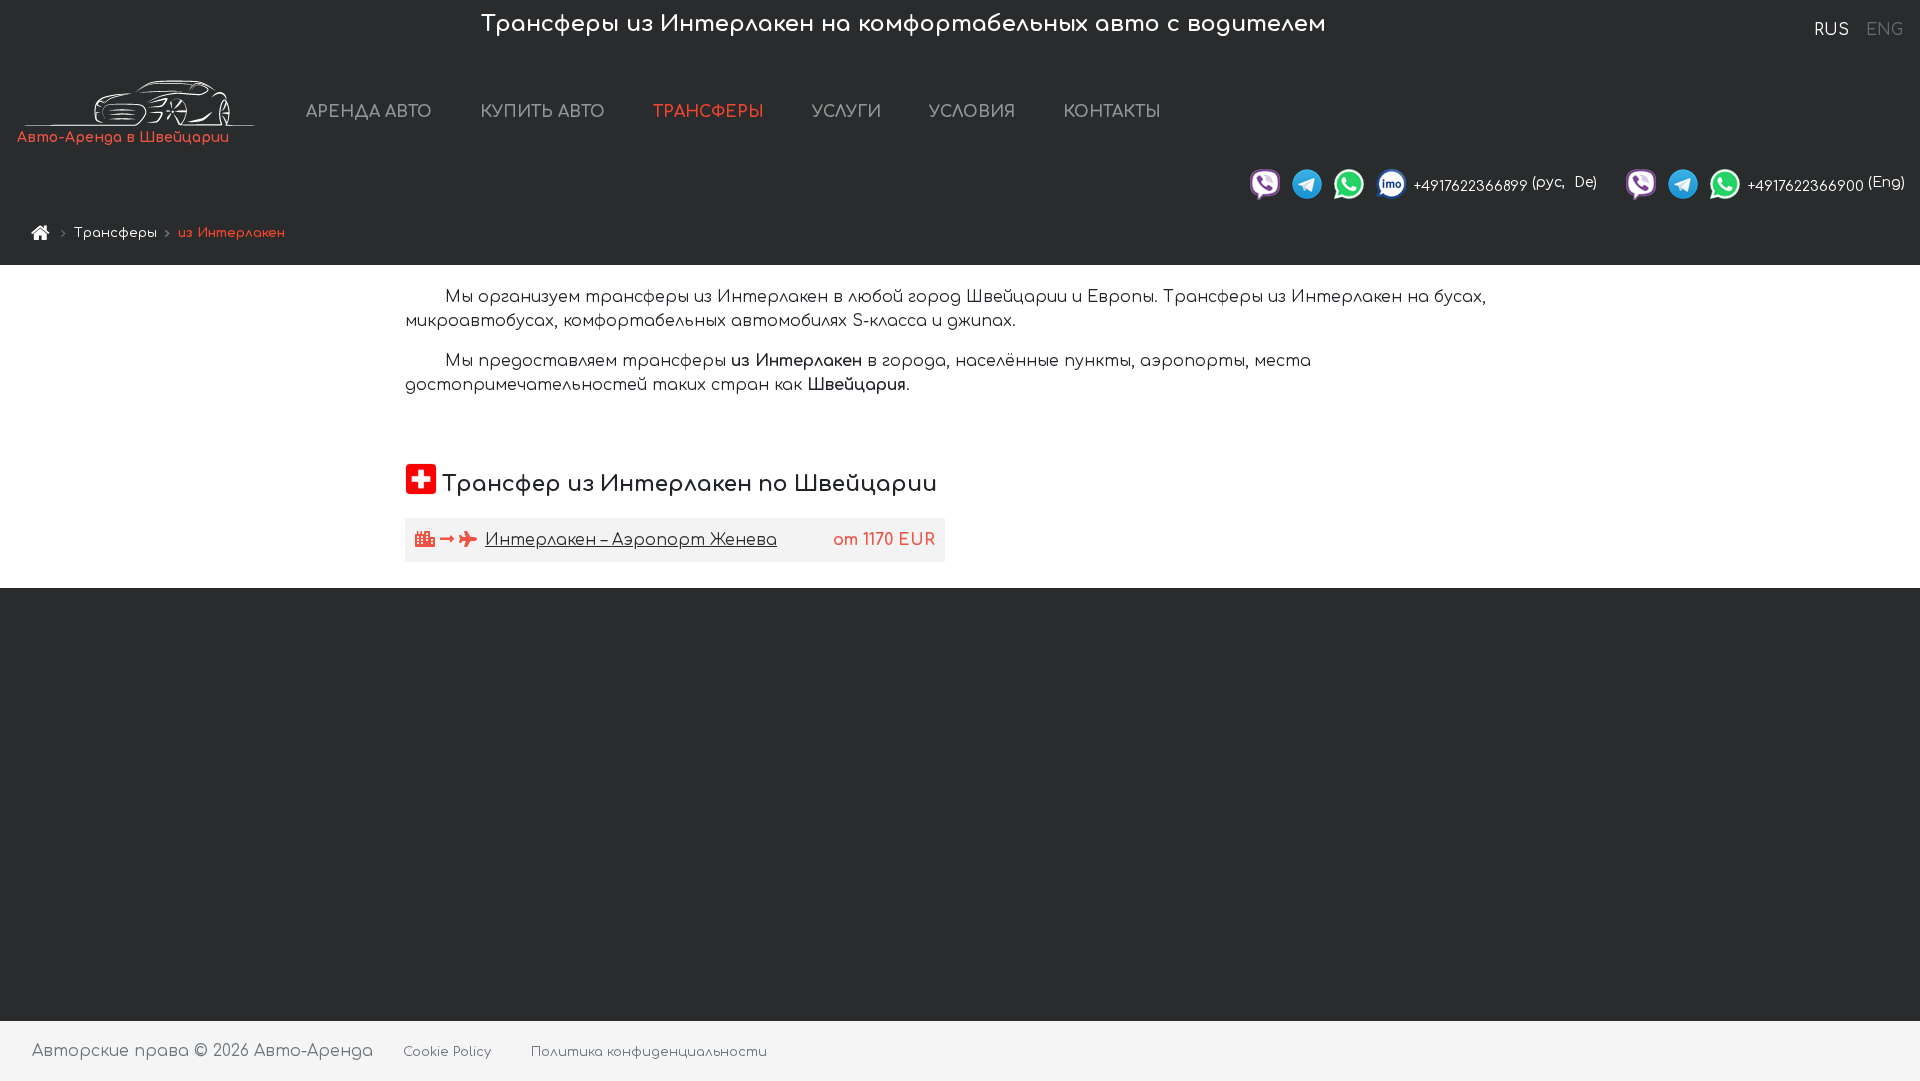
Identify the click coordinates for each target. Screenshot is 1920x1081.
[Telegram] (1307, 182)
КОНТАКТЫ (1112, 112)
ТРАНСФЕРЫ (708, 112)
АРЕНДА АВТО (369, 112)
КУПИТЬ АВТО (542, 112)
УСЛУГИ (846, 112)
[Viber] (1265, 182)
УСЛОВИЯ (972, 112)
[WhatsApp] (1349, 182)
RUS (1831, 30)
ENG (1884, 30)
